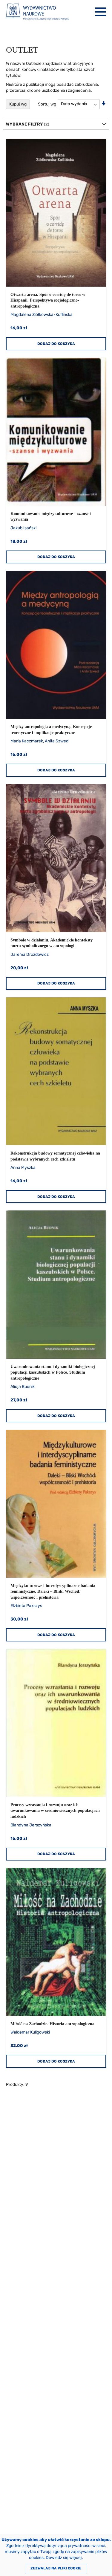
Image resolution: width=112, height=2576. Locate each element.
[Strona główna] (37, 12)
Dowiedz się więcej (64, 2558)
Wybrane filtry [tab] (24, 124)
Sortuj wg (47, 104)
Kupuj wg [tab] (18, 104)
